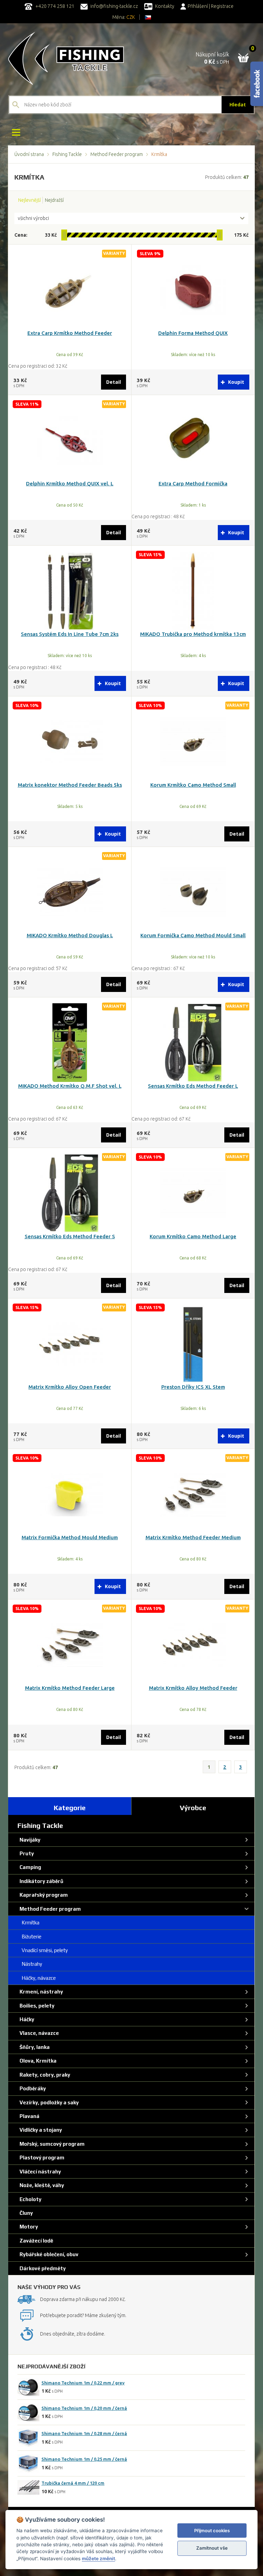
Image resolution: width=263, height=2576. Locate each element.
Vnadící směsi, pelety (43, 1950)
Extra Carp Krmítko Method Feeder (70, 333)
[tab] (70, 1806)
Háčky (26, 2019)
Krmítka (28, 1923)
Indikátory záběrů (40, 1881)
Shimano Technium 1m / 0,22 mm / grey (83, 2383)
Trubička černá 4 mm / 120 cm (73, 2483)
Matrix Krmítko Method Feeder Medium (193, 1537)
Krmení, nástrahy (40, 1992)
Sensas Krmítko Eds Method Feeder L (193, 1086)
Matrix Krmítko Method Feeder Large (70, 1688)
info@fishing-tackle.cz (114, 6)
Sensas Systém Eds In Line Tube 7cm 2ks (70, 634)
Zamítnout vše (212, 2548)
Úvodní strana (29, 154)
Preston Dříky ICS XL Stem (193, 1387)
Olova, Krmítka (37, 2061)
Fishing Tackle (67, 154)
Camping (29, 1867)
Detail (114, 382)
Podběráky (32, 2088)
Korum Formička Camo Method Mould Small (193, 935)
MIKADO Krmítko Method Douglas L (70, 935)
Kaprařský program (43, 1895)
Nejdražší (54, 200)
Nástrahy (30, 1964)
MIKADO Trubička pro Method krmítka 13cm (193, 634)
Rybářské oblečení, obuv (48, 2254)
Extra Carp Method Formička (193, 483)
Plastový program (41, 2157)
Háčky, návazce (37, 1978)
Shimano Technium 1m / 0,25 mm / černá (84, 2459)
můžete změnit (98, 2559)
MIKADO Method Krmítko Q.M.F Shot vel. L (70, 1086)
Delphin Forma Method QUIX (193, 333)
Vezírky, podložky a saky (48, 2102)
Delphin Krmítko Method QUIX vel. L (70, 483)
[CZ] (148, 17)
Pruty (26, 1853)
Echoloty (29, 2199)
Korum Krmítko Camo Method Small (193, 785)
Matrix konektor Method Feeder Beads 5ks (70, 785)
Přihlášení (198, 6)
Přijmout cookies (212, 2531)
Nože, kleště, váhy (41, 2185)
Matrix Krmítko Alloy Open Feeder (70, 1387)
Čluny (25, 2213)
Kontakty (164, 6)
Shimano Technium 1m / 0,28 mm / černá (84, 2433)
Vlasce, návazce (38, 2033)
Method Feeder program (117, 154)
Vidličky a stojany (40, 2130)
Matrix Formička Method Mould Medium (70, 1537)
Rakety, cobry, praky (44, 2075)
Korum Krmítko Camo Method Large (193, 1236)
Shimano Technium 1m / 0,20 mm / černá (84, 2408)
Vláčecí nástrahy (39, 2172)
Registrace (222, 6)
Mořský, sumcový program (51, 2144)
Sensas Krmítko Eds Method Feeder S (70, 1236)
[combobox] (131, 219)
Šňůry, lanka (34, 2047)
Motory (28, 2227)
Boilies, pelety (36, 2006)
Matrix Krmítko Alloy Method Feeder (193, 1688)
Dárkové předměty (42, 2268)
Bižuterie (29, 1937)
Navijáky (29, 1840)
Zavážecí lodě (35, 2241)
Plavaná (28, 2116)
